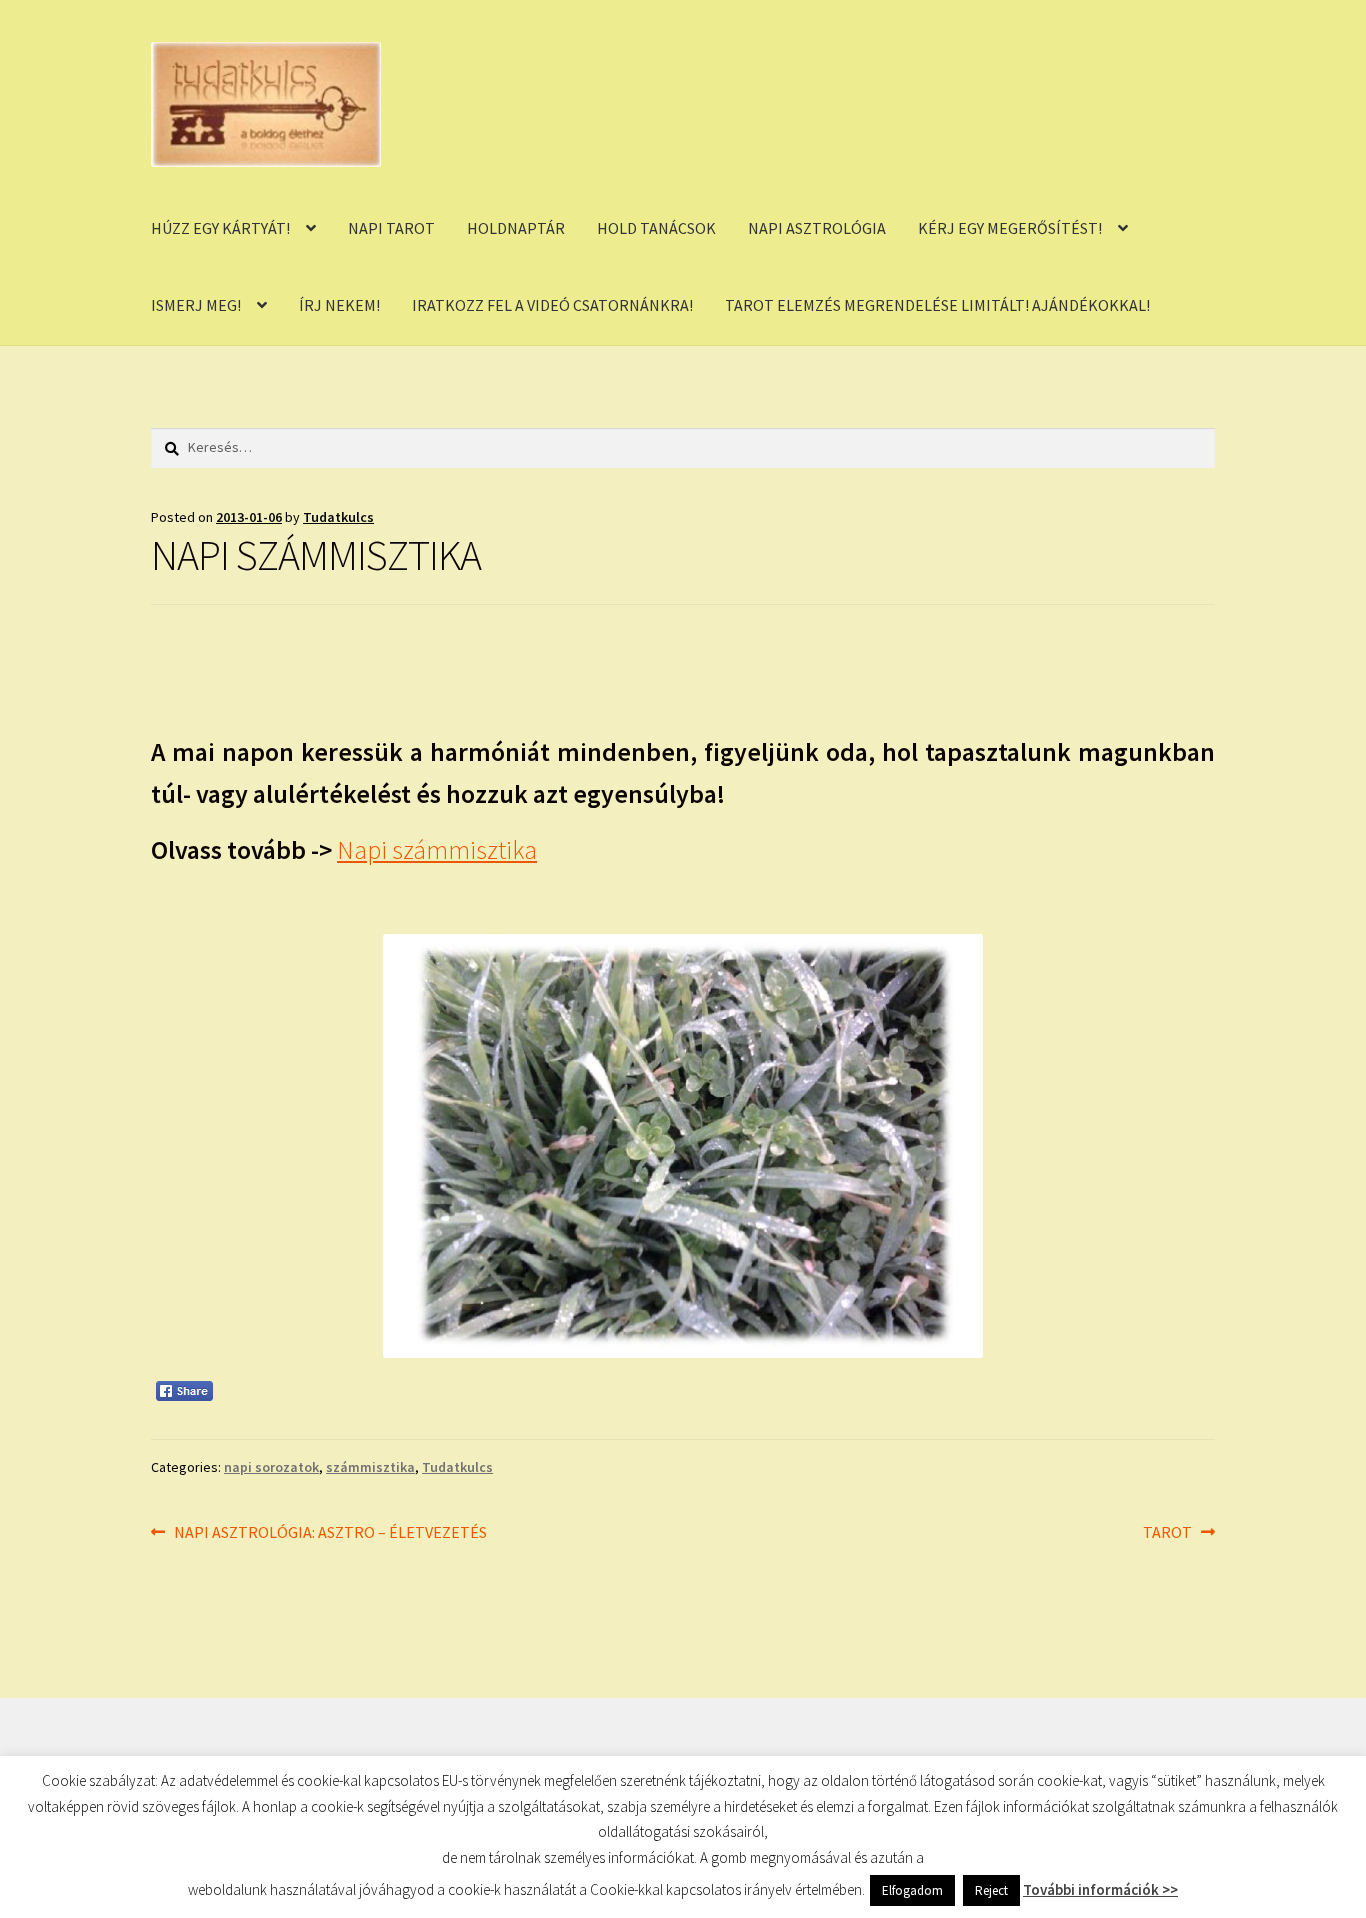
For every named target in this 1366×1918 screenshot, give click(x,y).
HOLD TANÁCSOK (656, 228)
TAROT (1167, 1533)
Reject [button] (991, 1890)
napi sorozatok (271, 1467)
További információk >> (1100, 1889)
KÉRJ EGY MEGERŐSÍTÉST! (1010, 228)
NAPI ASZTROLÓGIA (817, 228)
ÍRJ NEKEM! (339, 305)
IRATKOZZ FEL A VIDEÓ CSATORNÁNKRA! (552, 305)
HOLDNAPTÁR (516, 228)
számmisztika (370, 1467)
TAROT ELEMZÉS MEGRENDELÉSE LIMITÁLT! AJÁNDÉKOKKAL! (937, 305)
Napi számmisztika (437, 850)
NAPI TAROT (391, 228)
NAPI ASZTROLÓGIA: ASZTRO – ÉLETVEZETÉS (330, 1533)
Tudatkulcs (338, 517)
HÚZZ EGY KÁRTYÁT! (220, 228)
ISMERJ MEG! (196, 305)
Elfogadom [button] (912, 1890)
